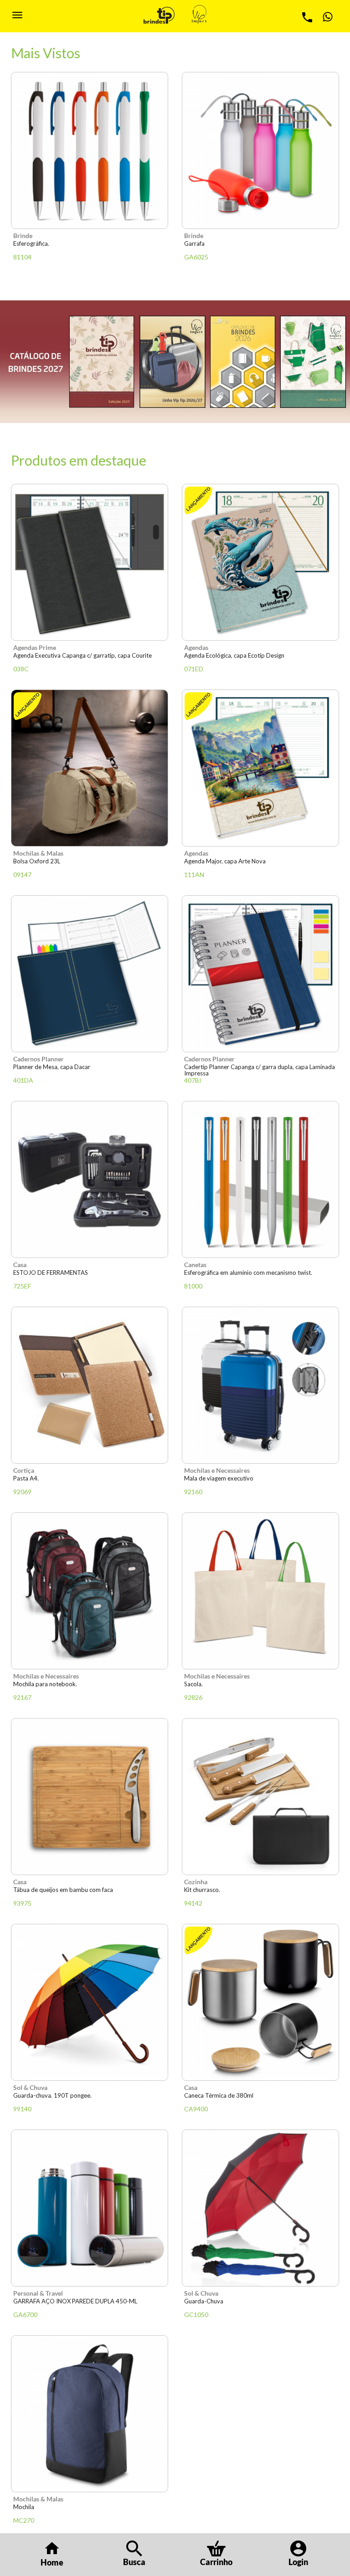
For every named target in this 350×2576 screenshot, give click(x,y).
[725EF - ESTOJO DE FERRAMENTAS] (90, 1179)
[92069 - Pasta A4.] (90, 1385)
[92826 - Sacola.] (260, 1591)
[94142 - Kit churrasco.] (260, 1797)
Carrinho (216, 2562)
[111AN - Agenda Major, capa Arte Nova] (260, 768)
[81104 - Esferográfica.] (90, 150)
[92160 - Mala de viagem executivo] (260, 1385)
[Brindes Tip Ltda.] (159, 15)
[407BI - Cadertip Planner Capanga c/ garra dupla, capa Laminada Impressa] (260, 974)
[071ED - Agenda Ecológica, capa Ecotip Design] (260, 562)
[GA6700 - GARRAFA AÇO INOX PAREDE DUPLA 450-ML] (90, 2208)
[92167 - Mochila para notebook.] (90, 1591)
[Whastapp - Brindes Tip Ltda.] (327, 17)
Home (52, 2562)
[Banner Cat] (175, 362)
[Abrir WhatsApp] (327, 2553)
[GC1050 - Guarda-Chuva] (260, 2208)
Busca (134, 2562)
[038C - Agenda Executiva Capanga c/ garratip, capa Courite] (90, 562)
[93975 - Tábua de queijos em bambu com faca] (90, 1797)
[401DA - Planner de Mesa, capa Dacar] (90, 974)
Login (298, 2562)
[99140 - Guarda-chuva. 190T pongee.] (90, 2002)
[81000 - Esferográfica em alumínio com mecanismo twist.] (260, 1179)
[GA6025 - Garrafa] (260, 150)
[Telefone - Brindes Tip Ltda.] (307, 17)
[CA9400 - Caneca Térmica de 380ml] (260, 2002)
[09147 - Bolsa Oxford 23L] (90, 768)
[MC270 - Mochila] (90, 2414)
